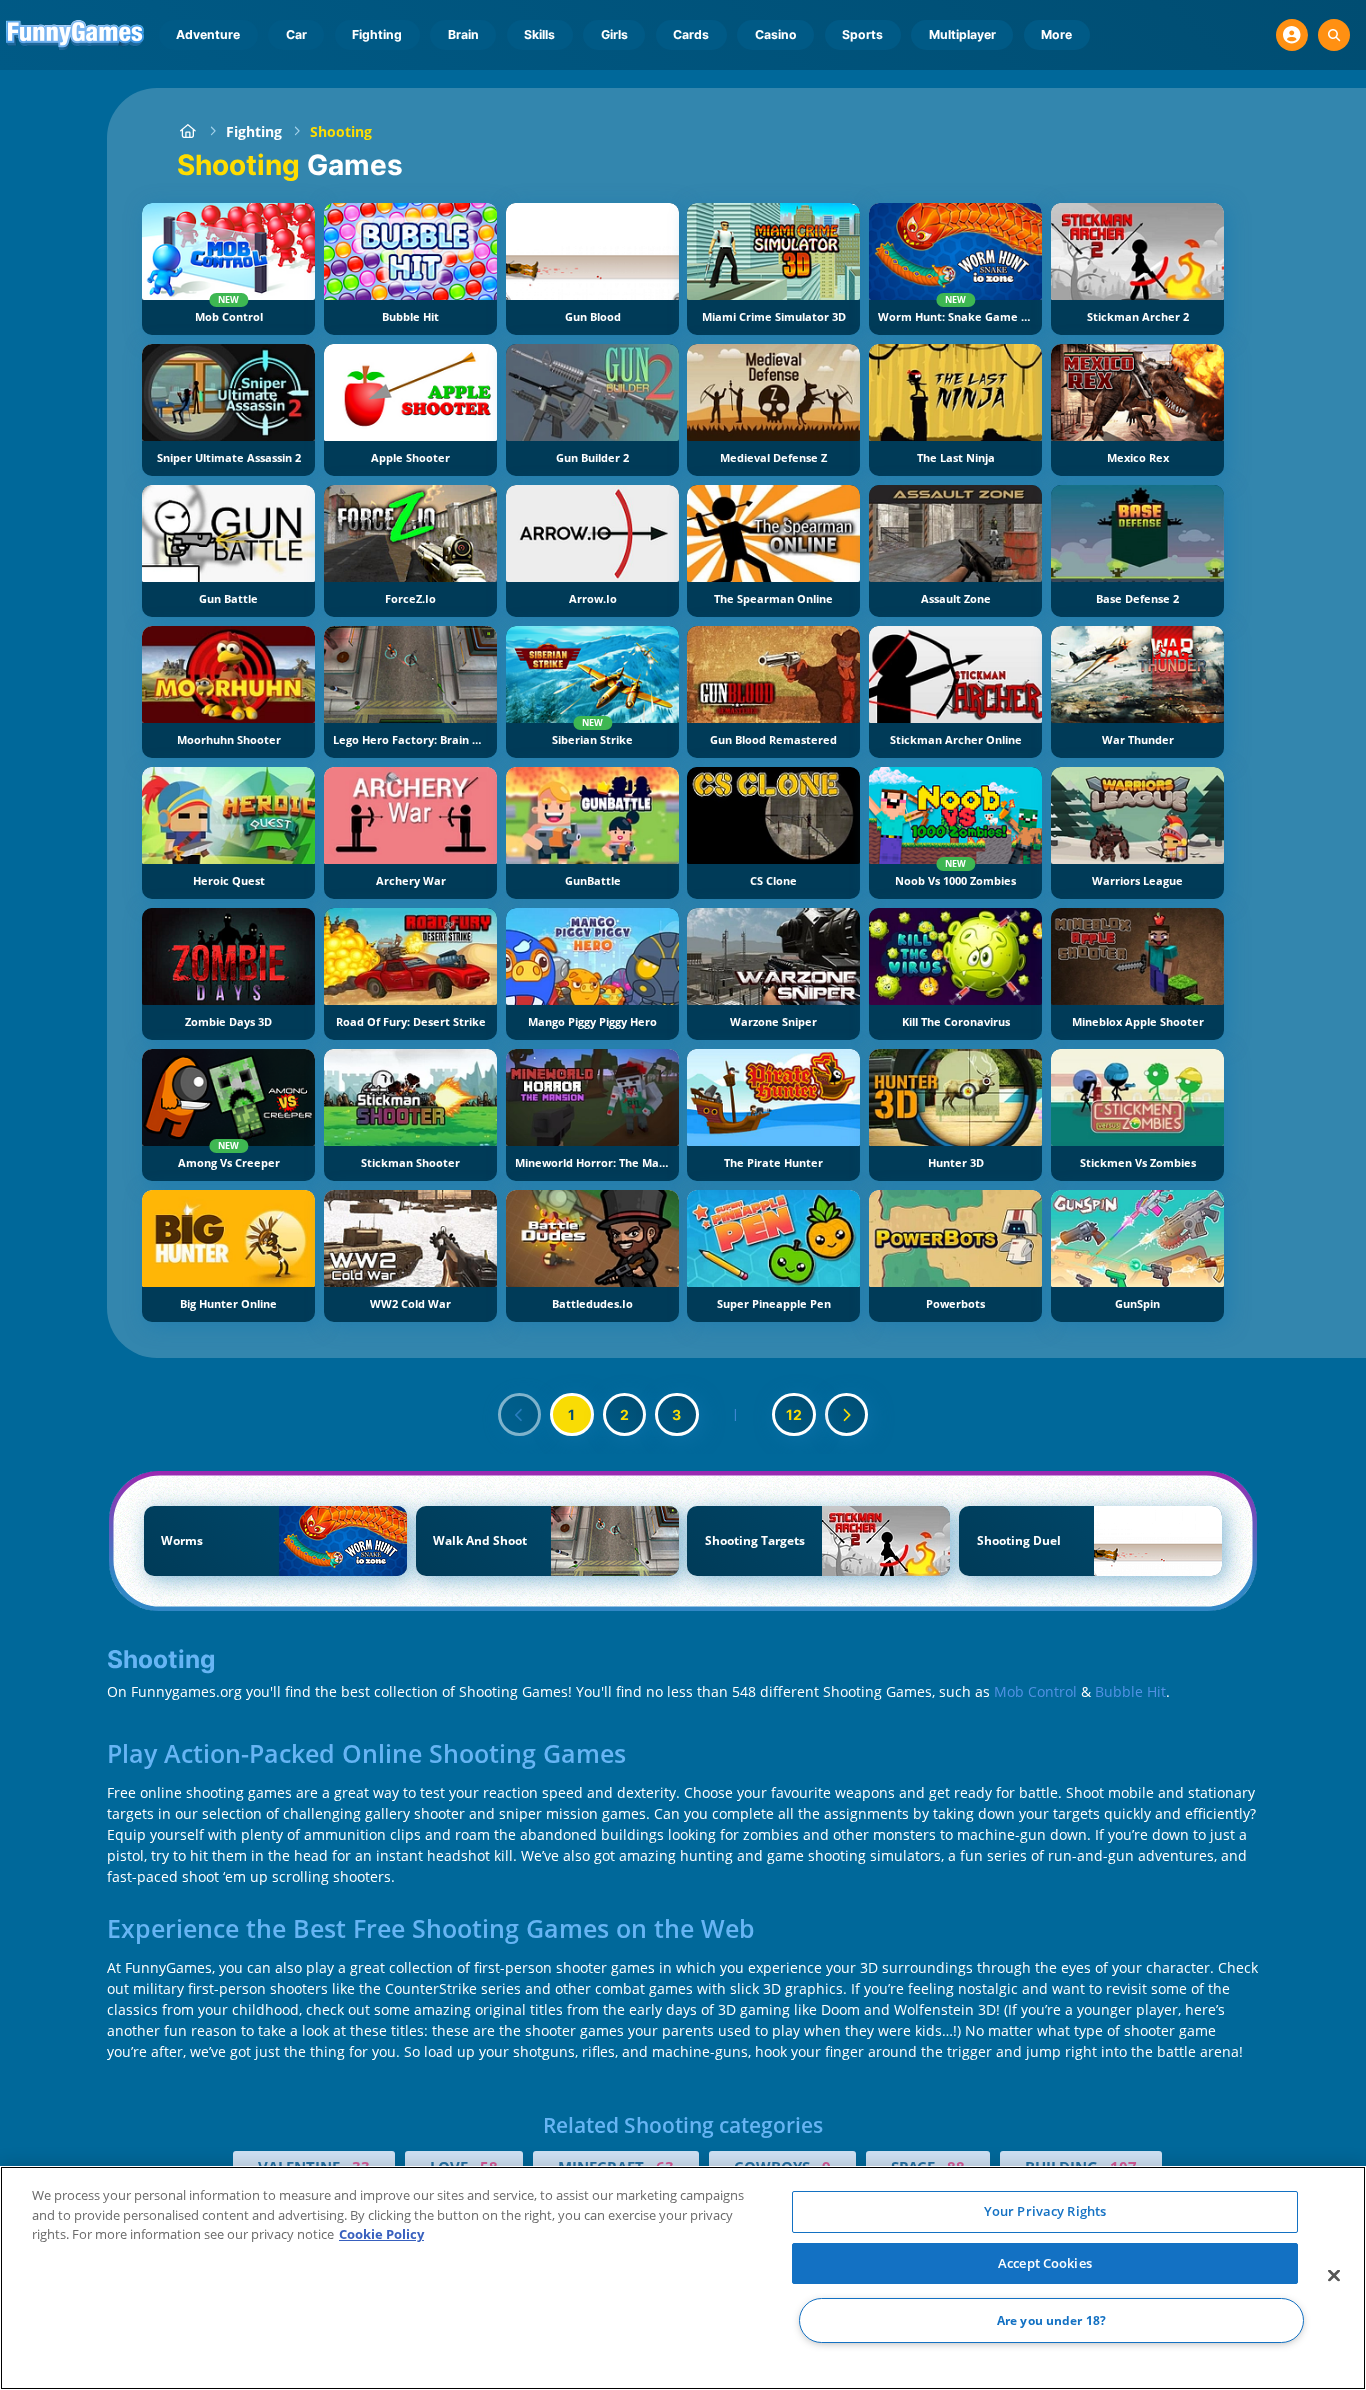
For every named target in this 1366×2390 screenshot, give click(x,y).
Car (296, 34)
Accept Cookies (1045, 2263)
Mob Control (1035, 1691)
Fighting (377, 34)
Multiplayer (962, 34)
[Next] (847, 1415)
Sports (862, 34)
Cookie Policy (381, 2234)
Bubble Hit (1130, 1691)
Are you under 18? (1051, 2320)
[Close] (1334, 2276)
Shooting (341, 131)
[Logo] (75, 35)
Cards (691, 34)
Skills (539, 34)
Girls (614, 34)
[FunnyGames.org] (187, 131)
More (1056, 34)
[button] (1292, 35)
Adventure (208, 34)
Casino (776, 34)
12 (794, 1414)
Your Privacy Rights (1045, 2211)
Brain (463, 34)
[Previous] (520, 1415)
